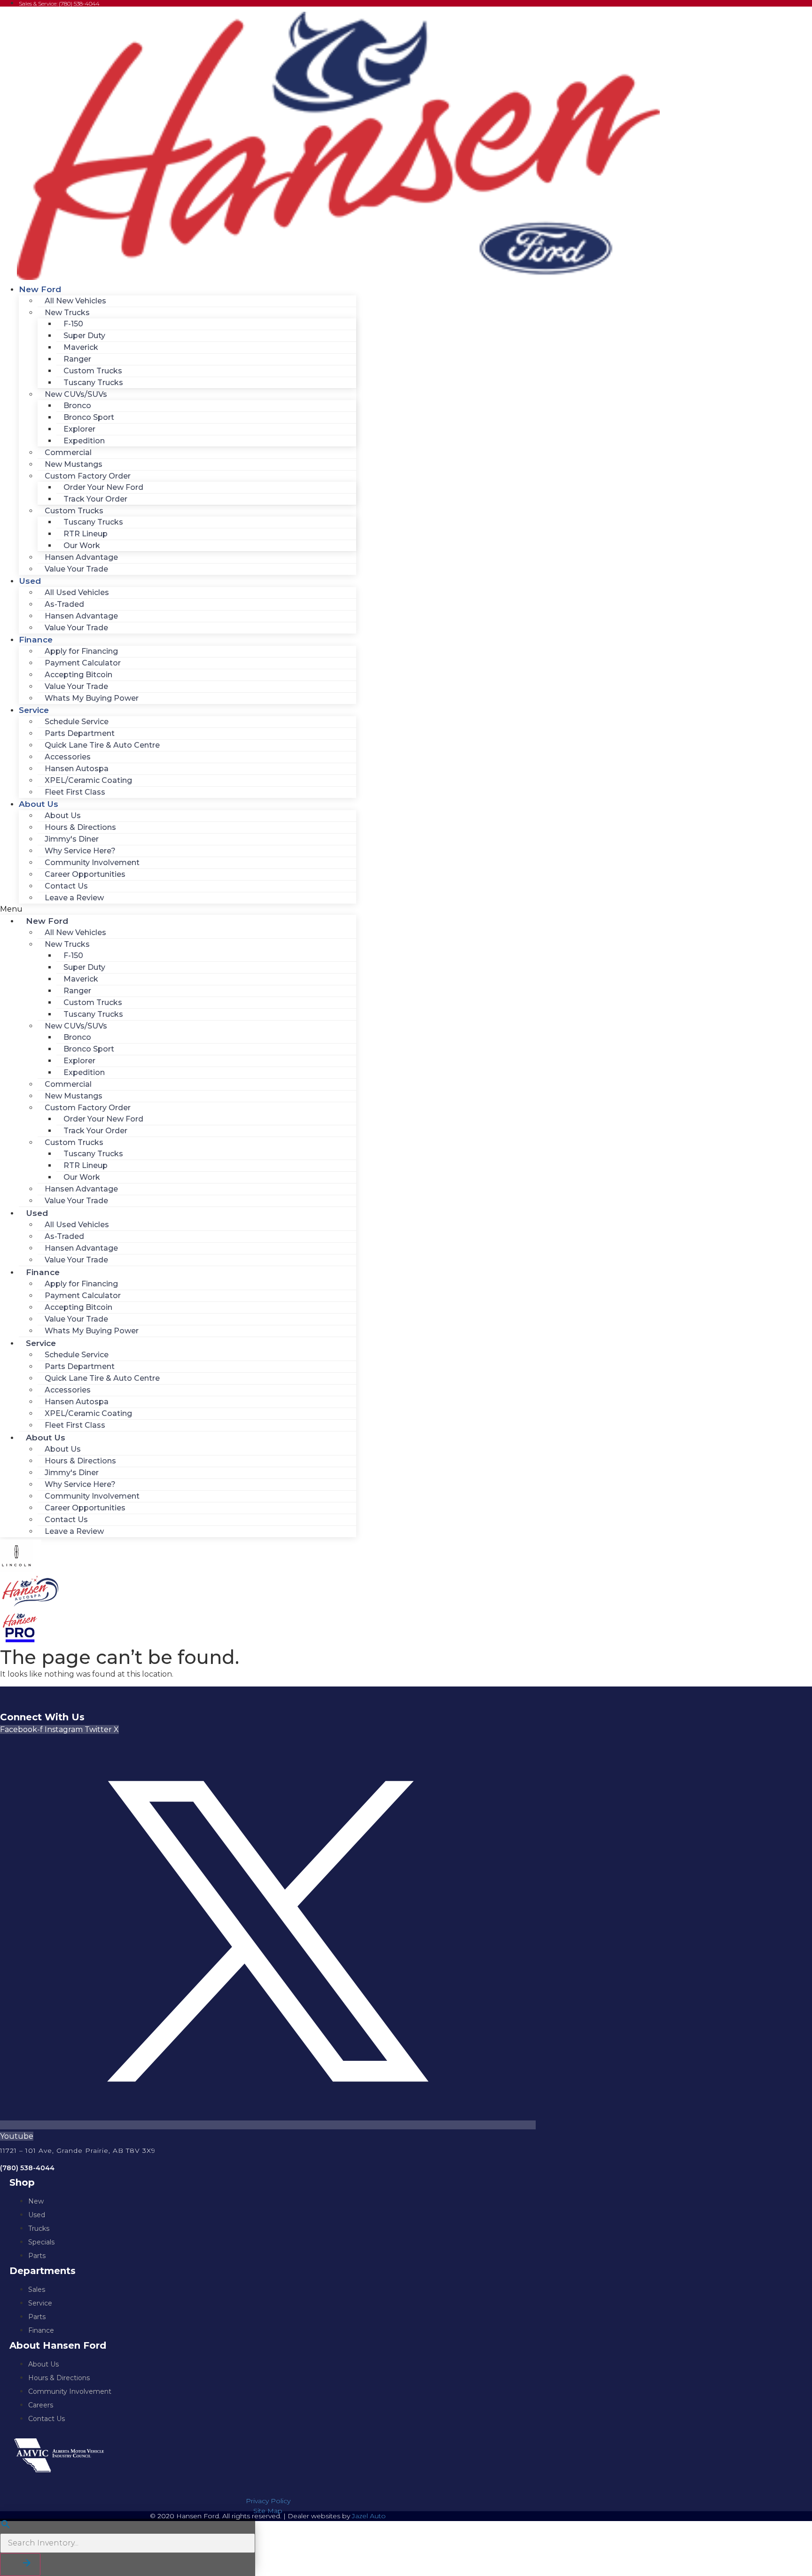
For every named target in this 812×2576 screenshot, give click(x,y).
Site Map (268, 2511)
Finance (36, 639)
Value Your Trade (76, 569)
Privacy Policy (268, 2501)
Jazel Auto (369, 2516)
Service (34, 710)
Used (30, 581)
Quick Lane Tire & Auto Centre (102, 745)
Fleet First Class (75, 792)
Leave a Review (74, 898)
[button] (178, 909)
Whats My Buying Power (92, 698)
